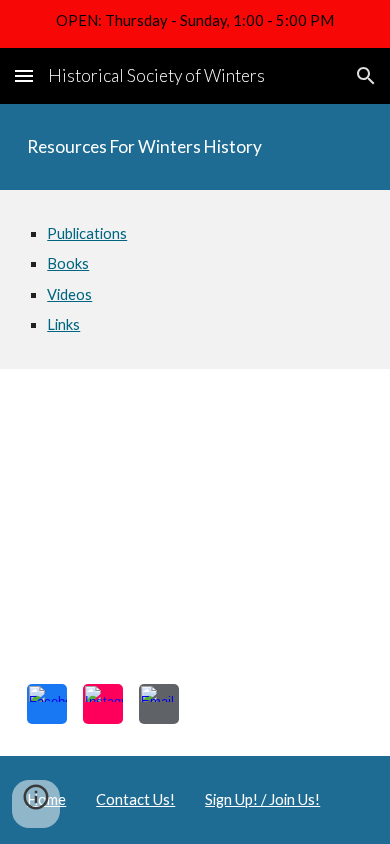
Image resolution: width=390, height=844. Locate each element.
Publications (87, 233)
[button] (24, 75)
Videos (69, 294)
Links (63, 324)
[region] (195, 24)
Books (68, 263)
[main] (195, 147)
